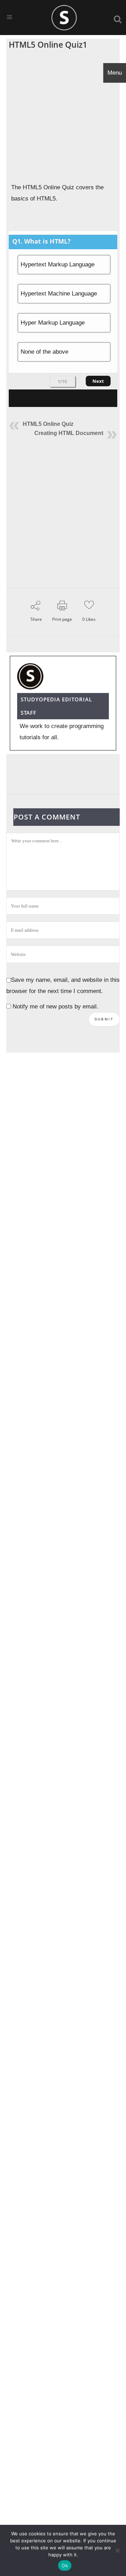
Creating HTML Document (69, 433)
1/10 (62, 381)
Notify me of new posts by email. (55, 1007)
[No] (117, 2550)
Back (27, 381)
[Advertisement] (63, 116)
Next (98, 381)
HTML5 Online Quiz (48, 424)
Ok (65, 2565)
